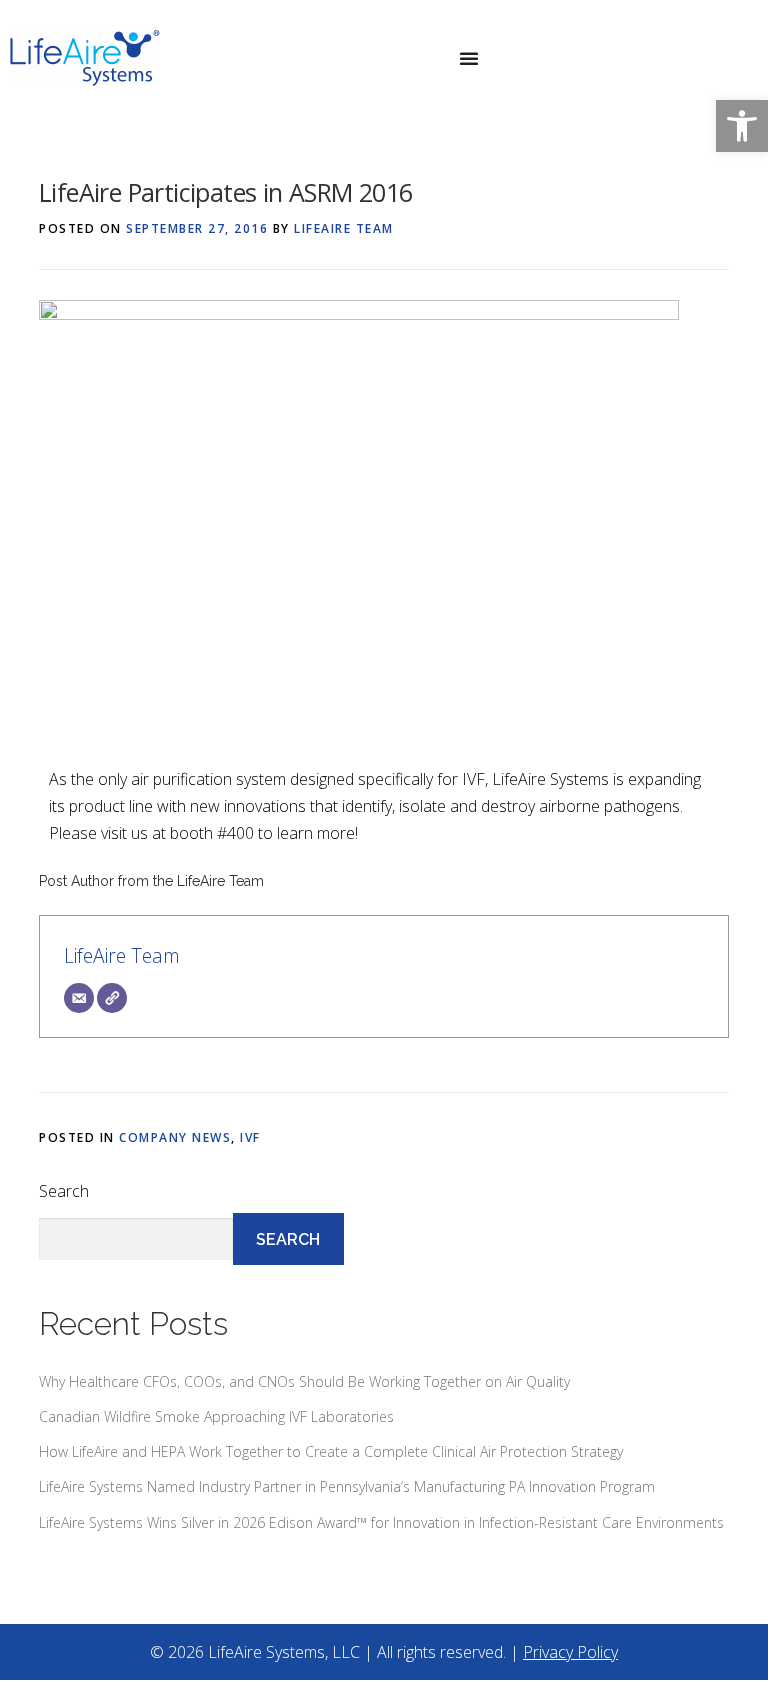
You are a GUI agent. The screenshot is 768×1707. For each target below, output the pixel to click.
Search (64, 1191)
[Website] (112, 998)
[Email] (79, 998)
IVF (250, 1137)
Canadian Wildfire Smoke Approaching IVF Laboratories (216, 1416)
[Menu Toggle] (469, 58)
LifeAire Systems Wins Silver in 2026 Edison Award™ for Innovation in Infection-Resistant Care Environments (381, 1522)
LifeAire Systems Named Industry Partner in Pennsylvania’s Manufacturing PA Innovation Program (347, 1486)
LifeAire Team (344, 228)
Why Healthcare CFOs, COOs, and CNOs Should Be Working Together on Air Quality (304, 1381)
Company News (175, 1137)
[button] (742, 126)
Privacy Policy (570, 1652)
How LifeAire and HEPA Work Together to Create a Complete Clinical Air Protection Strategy (331, 1451)
